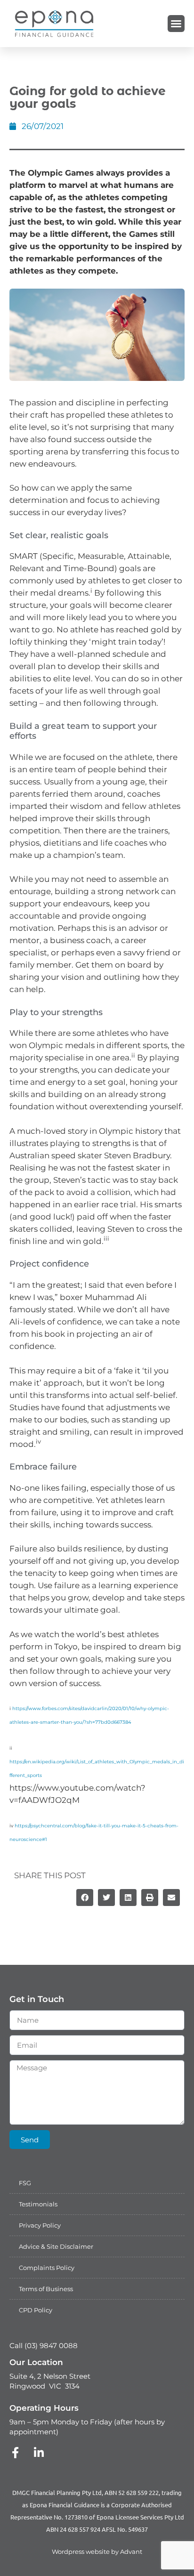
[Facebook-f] (15, 2453)
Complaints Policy (47, 2268)
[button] (176, 24)
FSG (25, 2183)
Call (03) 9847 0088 (44, 2346)
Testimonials (38, 2204)
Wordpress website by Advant (97, 2552)
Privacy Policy (40, 2225)
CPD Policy (36, 2310)
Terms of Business (46, 2289)
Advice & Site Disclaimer (56, 2246)
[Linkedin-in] (39, 2453)
